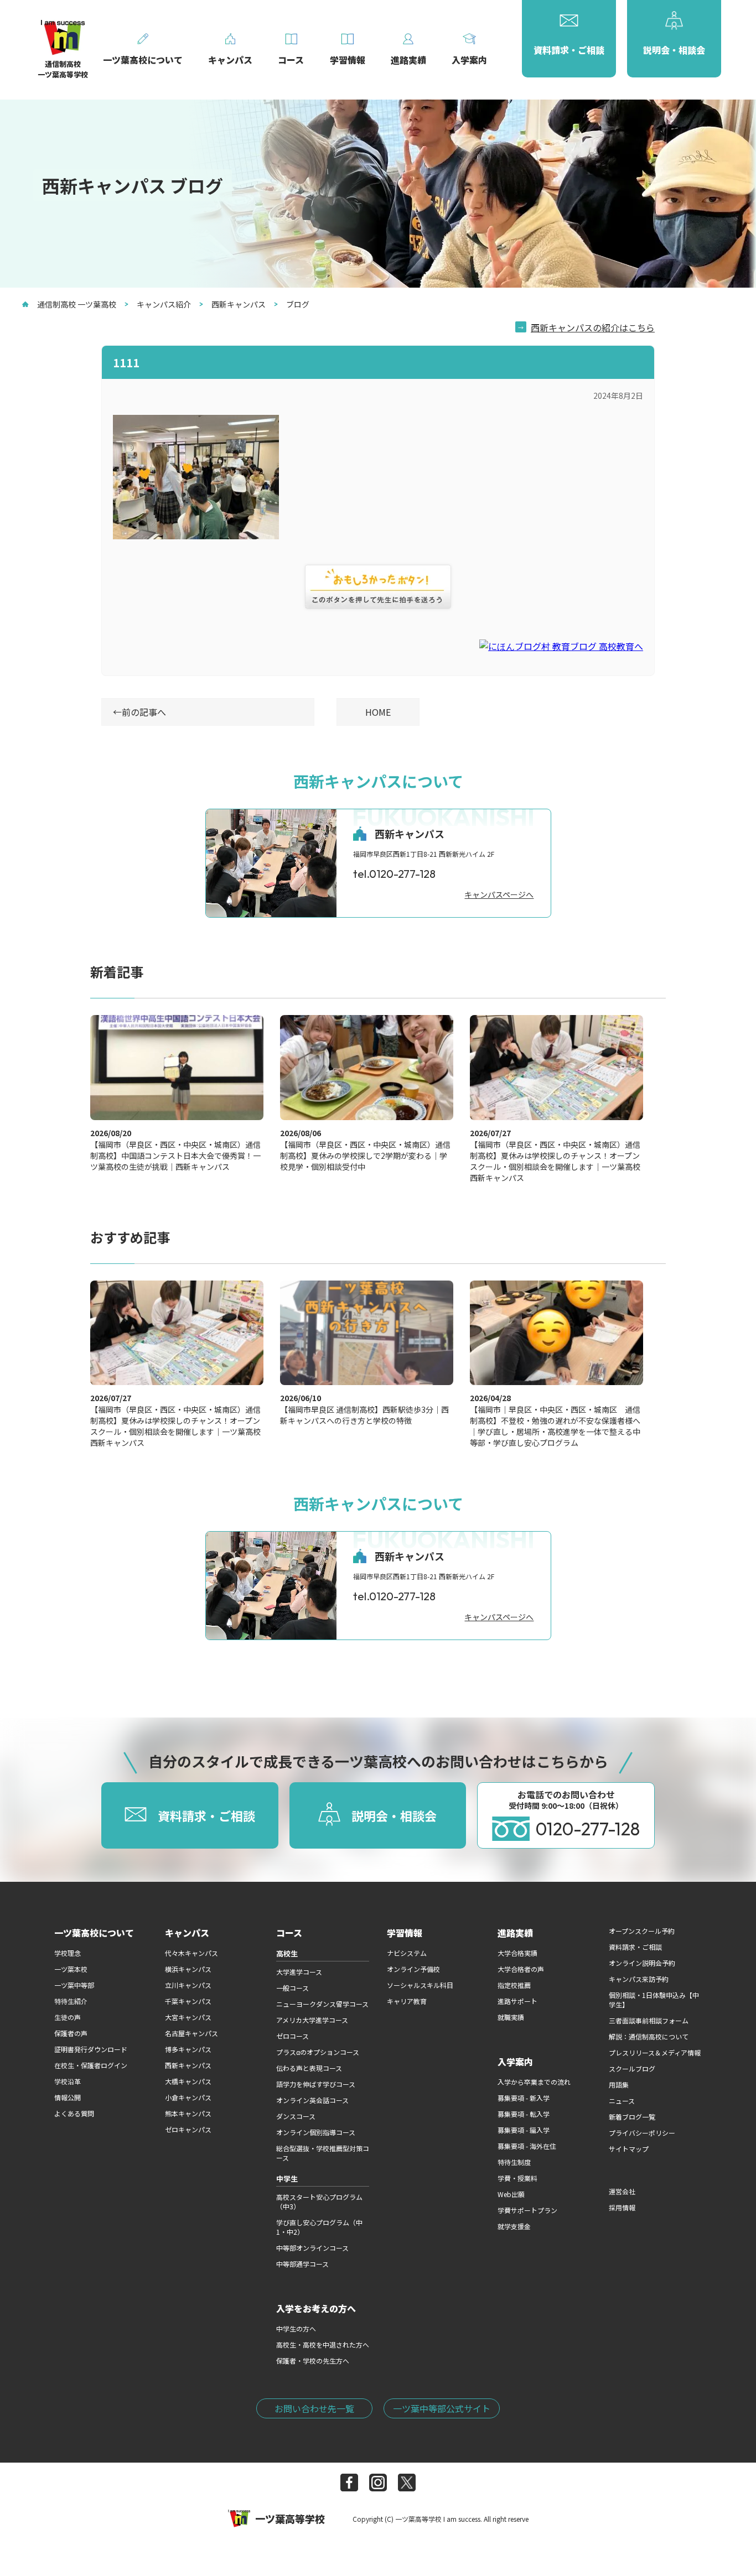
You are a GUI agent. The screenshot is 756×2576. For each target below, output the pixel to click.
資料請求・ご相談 (635, 1947)
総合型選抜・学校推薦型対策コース (323, 2153)
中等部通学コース (302, 2264)
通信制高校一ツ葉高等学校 (63, 69)
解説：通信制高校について (649, 2036)
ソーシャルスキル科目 (420, 1985)
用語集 (619, 2085)
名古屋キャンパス (191, 2033)
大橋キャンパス (188, 2081)
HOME (378, 712)
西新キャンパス (239, 304)
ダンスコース (296, 2116)
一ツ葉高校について (94, 1933)
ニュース (622, 2101)
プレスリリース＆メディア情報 (655, 2052)
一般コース (292, 1988)
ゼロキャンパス (188, 2129)
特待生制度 (514, 2162)
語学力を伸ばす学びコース (316, 2084)
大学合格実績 (517, 1953)
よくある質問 (74, 2113)
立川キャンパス (188, 1985)
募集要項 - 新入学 (524, 2098)
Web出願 (511, 2194)
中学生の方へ (296, 2328)
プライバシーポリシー (642, 2133)
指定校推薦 (514, 1985)
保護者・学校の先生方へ (313, 2361)
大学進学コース (299, 1972)
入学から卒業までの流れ (534, 2082)
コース (289, 1933)
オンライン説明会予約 (642, 1963)
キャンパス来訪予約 (639, 1979)
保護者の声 (71, 2033)
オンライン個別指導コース (316, 2132)
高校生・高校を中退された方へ (323, 2345)
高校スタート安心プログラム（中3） (319, 2202)
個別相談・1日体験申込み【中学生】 (654, 2000)
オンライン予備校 (413, 1969)
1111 (126, 363)
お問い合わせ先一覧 (314, 2408)
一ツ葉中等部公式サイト (442, 2408)
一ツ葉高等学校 (290, 2518)
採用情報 (622, 2207)
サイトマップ (629, 2149)
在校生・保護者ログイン (91, 2065)
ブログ (298, 304)
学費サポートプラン (527, 2210)
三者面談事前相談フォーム (649, 2020)
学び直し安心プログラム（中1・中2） (319, 2227)
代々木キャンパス (191, 1953)
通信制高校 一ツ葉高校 (77, 304)
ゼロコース (292, 2036)
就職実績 (511, 2017)
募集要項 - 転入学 (524, 2114)
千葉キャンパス (188, 2001)
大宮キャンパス (188, 2017)
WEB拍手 (378, 587)
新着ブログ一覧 (632, 2117)
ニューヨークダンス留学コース (322, 2004)
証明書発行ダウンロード (91, 2049)
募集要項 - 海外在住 (527, 2146)
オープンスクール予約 (642, 1931)
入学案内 (515, 2062)
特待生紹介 (71, 2001)
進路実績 (515, 1933)
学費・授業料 (517, 2178)
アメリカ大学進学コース (312, 2020)
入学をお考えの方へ (316, 2308)
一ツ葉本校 (71, 1969)
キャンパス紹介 (164, 304)
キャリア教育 (407, 2001)
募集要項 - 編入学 (524, 2130)
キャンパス (187, 1933)
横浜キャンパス (188, 1969)
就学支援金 (514, 2226)
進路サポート (517, 2001)
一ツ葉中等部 (74, 1985)
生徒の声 (68, 2017)
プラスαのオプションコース (318, 2052)
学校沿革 (68, 2081)
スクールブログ (632, 2068)
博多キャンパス (188, 2049)
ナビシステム (407, 1953)
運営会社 (622, 2191)
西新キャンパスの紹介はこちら (593, 327)
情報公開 (68, 2097)
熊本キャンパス (188, 2113)
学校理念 (68, 1953)
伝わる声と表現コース (309, 2068)
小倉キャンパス (188, 2097)
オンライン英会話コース (312, 2100)
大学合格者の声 (521, 1969)
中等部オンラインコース (312, 2248)
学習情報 (405, 1933)
